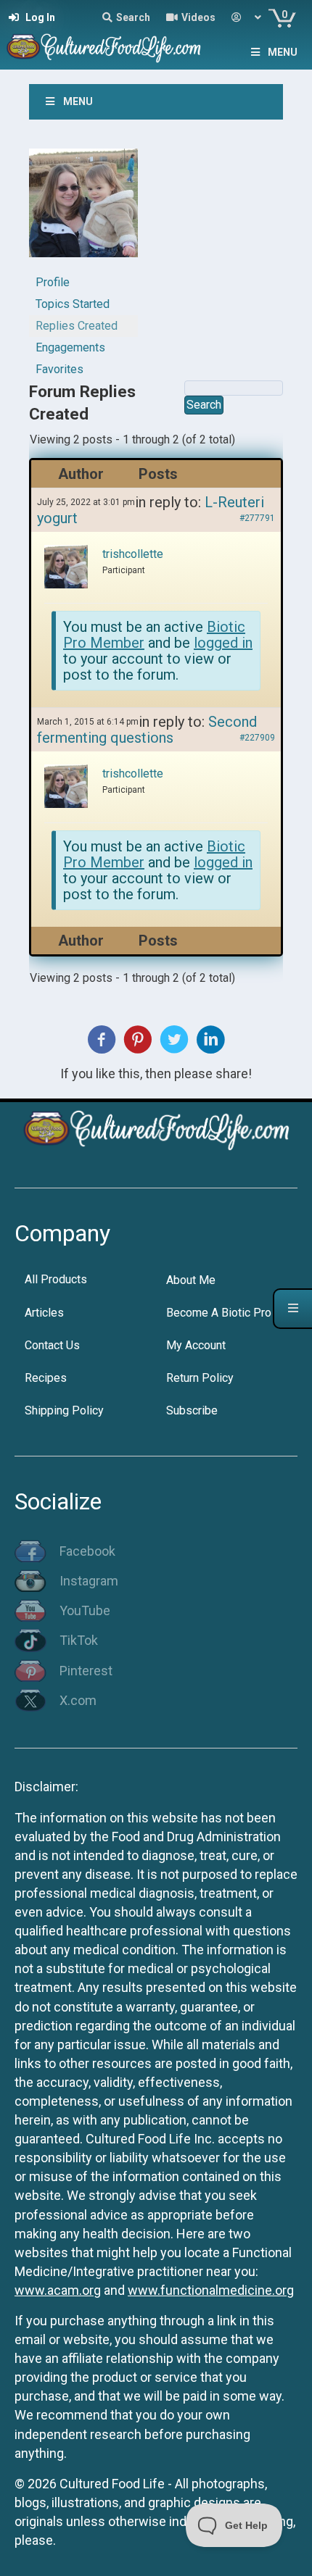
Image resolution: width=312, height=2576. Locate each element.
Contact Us (52, 1345)
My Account (196, 1345)
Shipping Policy (64, 1410)
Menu (283, 52)
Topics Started (73, 304)
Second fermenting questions (147, 730)
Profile (53, 282)
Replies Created (77, 326)
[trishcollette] (83, 209)
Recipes (46, 1378)
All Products (56, 1279)
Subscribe (192, 1410)
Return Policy (200, 1378)
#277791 (257, 518)
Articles (44, 1313)
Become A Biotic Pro (219, 1313)
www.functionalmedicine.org (211, 2290)
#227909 (257, 738)
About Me (191, 1280)
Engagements (70, 347)
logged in (223, 643)
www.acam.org (58, 2290)
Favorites (59, 369)
